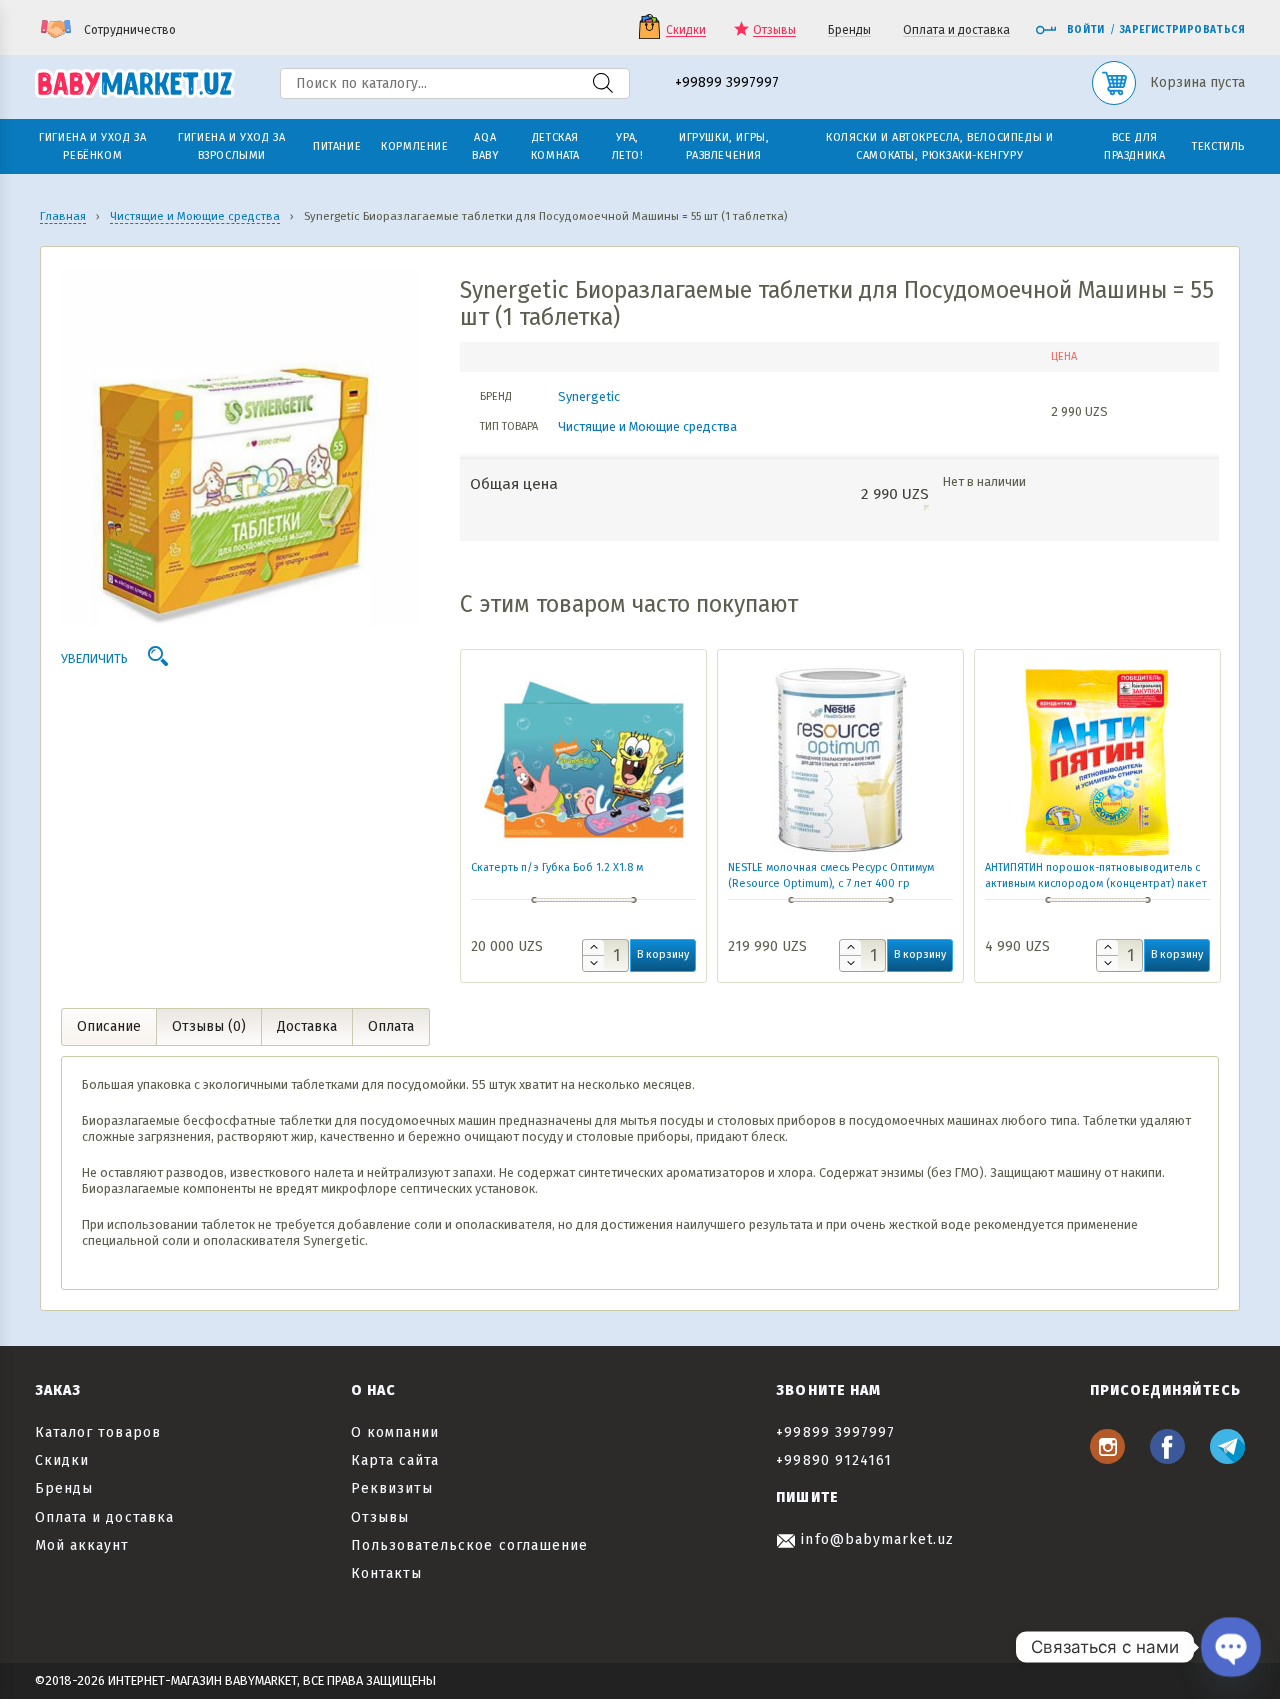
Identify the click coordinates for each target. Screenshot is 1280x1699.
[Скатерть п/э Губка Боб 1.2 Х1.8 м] (583, 760)
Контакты (386, 1573)
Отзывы (774, 30)
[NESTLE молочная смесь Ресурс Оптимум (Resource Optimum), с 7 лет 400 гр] (840, 760)
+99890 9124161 (834, 1460)
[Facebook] (1167, 1458)
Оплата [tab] (391, 1026)
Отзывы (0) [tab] (209, 1026)
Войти (1086, 30)
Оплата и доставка (956, 30)
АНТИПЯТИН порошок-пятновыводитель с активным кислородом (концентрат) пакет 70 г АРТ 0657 (1096, 883)
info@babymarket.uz (875, 1539)
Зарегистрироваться (1182, 30)
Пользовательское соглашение (469, 1545)
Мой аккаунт (82, 1545)
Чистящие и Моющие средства (647, 426)
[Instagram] (1107, 1458)
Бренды (849, 30)
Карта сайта (395, 1460)
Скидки (686, 30)
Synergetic (589, 396)
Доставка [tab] (307, 1026)
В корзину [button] (663, 954)
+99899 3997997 (727, 83)
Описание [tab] (109, 1026)
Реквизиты (392, 1488)
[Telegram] (1227, 1458)
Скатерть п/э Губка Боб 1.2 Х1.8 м (557, 867)
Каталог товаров (98, 1432)
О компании (395, 1432)
